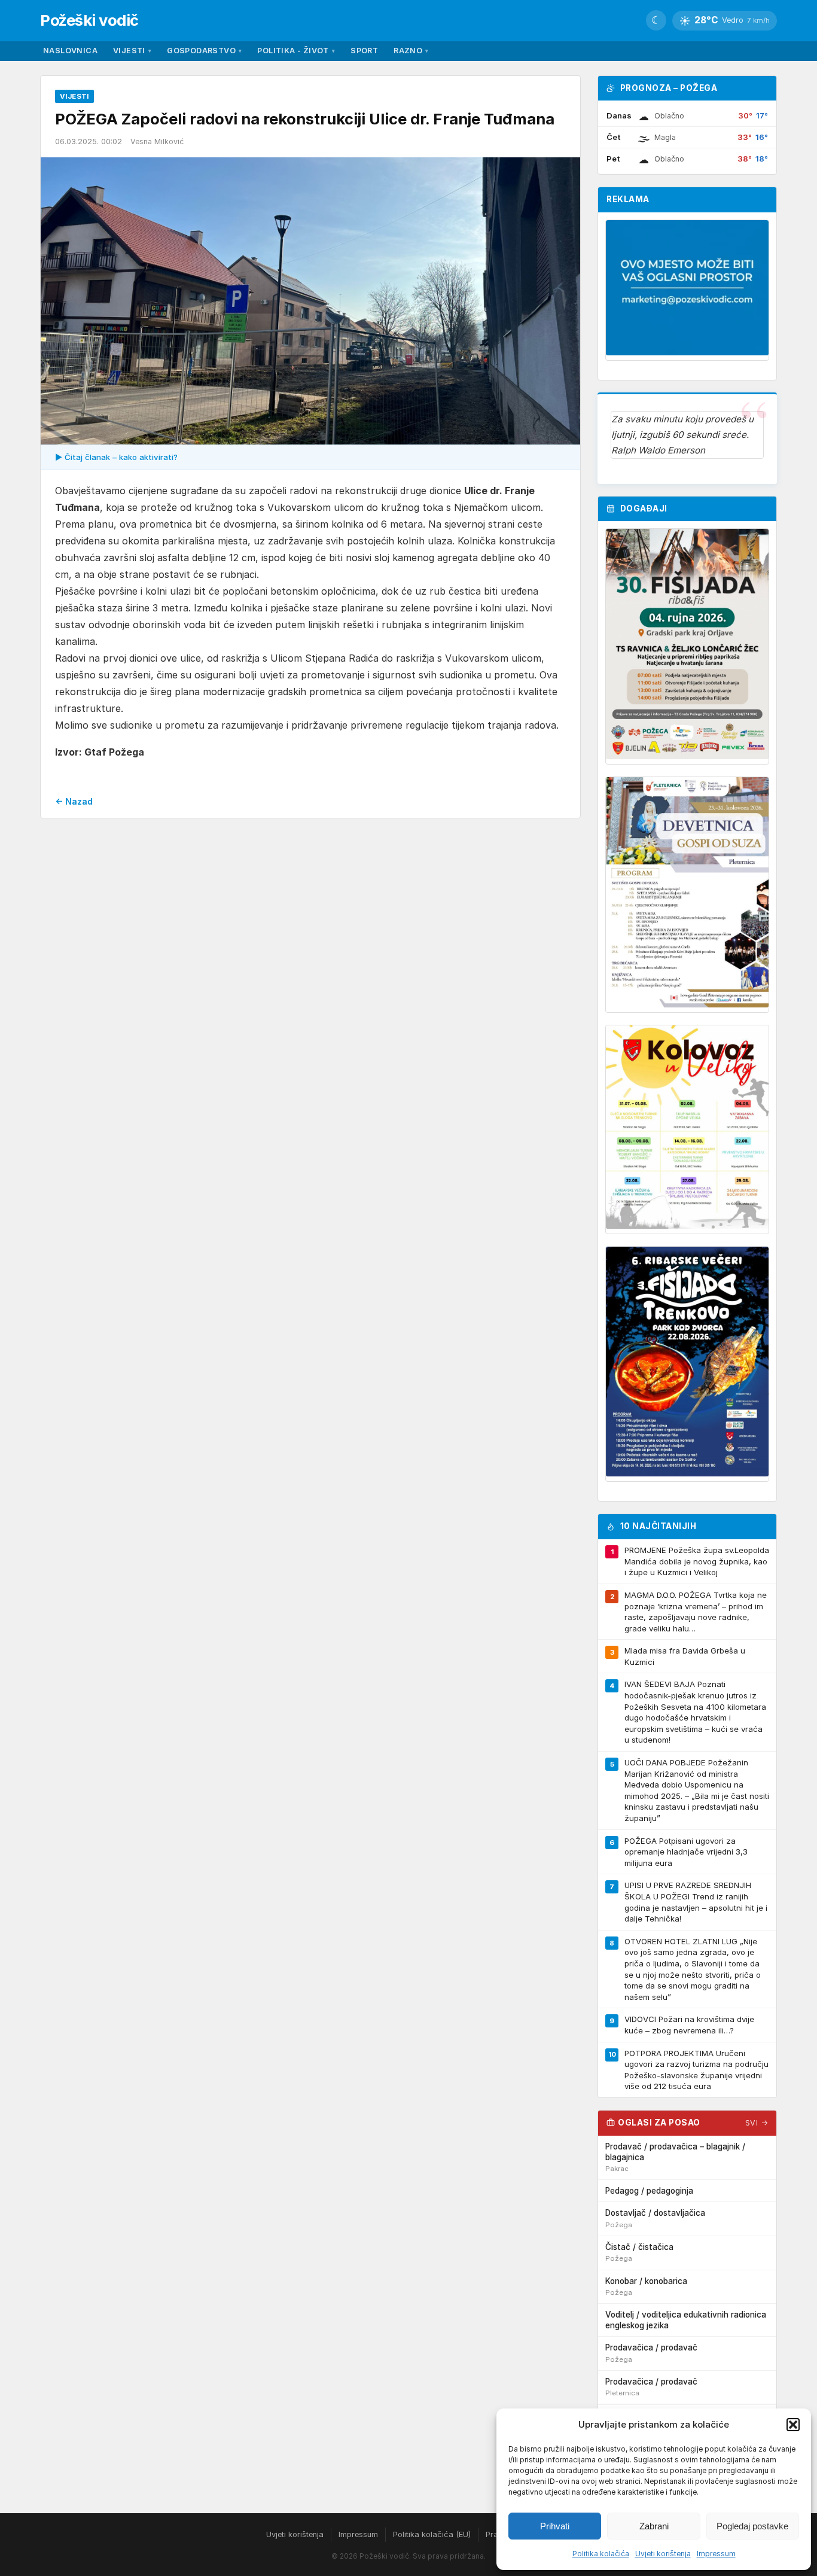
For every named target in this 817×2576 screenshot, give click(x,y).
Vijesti (132, 51)
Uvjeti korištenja (663, 2554)
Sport (364, 51)
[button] (793, 2425)
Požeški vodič (89, 20)
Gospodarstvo (204, 51)
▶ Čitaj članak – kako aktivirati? (116, 457)
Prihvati (555, 2526)
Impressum (716, 2554)
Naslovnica (70, 51)
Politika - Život (296, 51)
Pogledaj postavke (752, 2526)
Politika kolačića (601, 2554)
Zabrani (654, 2526)
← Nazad (74, 801)
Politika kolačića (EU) (432, 2534)
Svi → (757, 2123)
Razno (411, 51)
